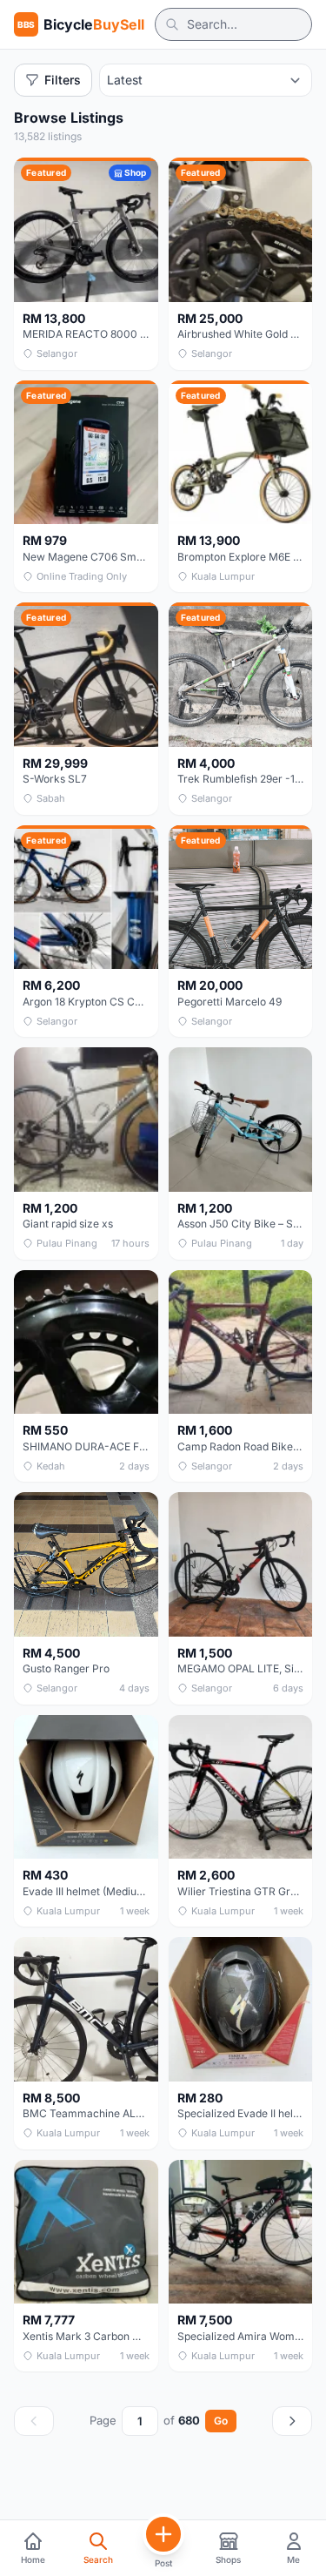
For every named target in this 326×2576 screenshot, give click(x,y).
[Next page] (292, 2421)
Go (221, 2421)
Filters (63, 80)
